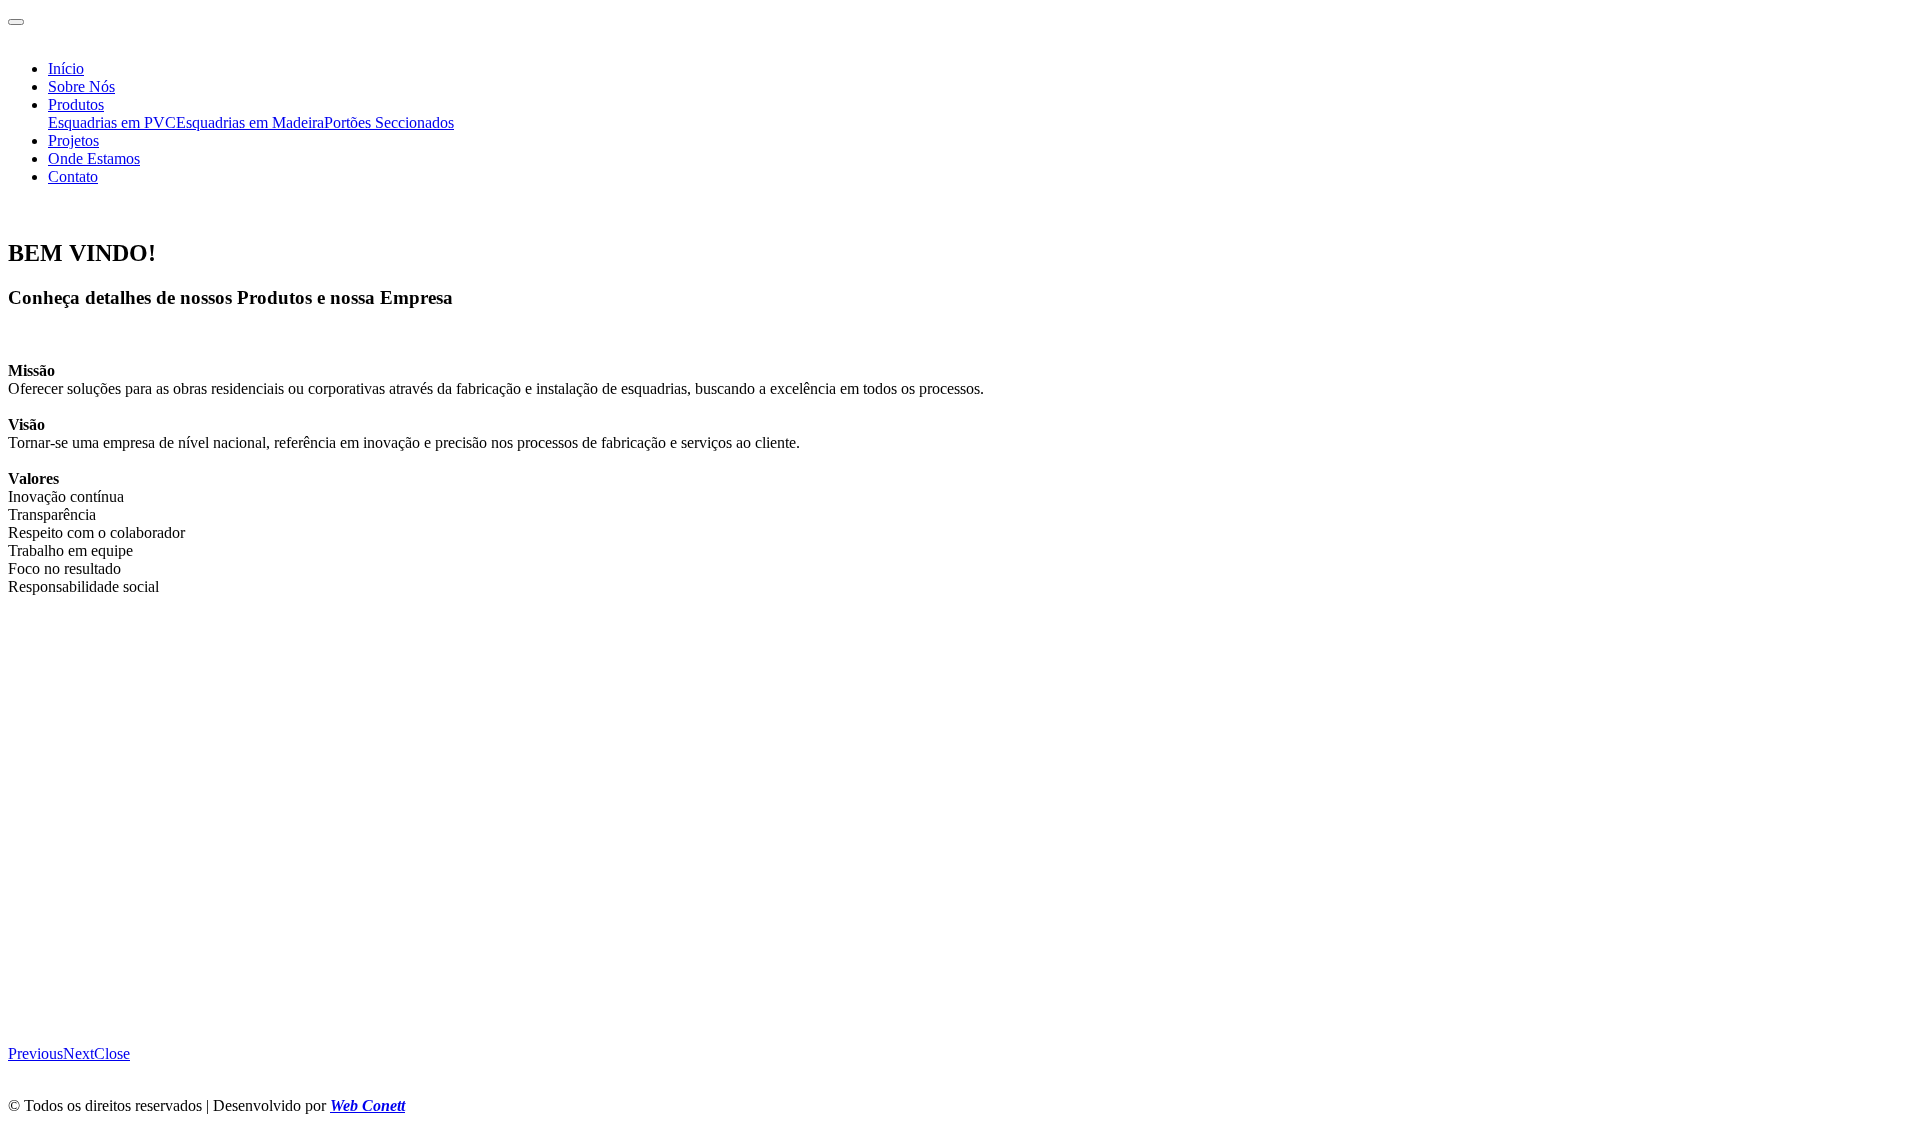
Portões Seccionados (389, 122)
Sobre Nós (81, 86)
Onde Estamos (94, 158)
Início (66, 68)
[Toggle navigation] (16, 22)
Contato (73, 176)
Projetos (73, 140)
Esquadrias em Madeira (250, 122)
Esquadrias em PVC (112, 122)
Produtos (76, 104)
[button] (35, 1053)
